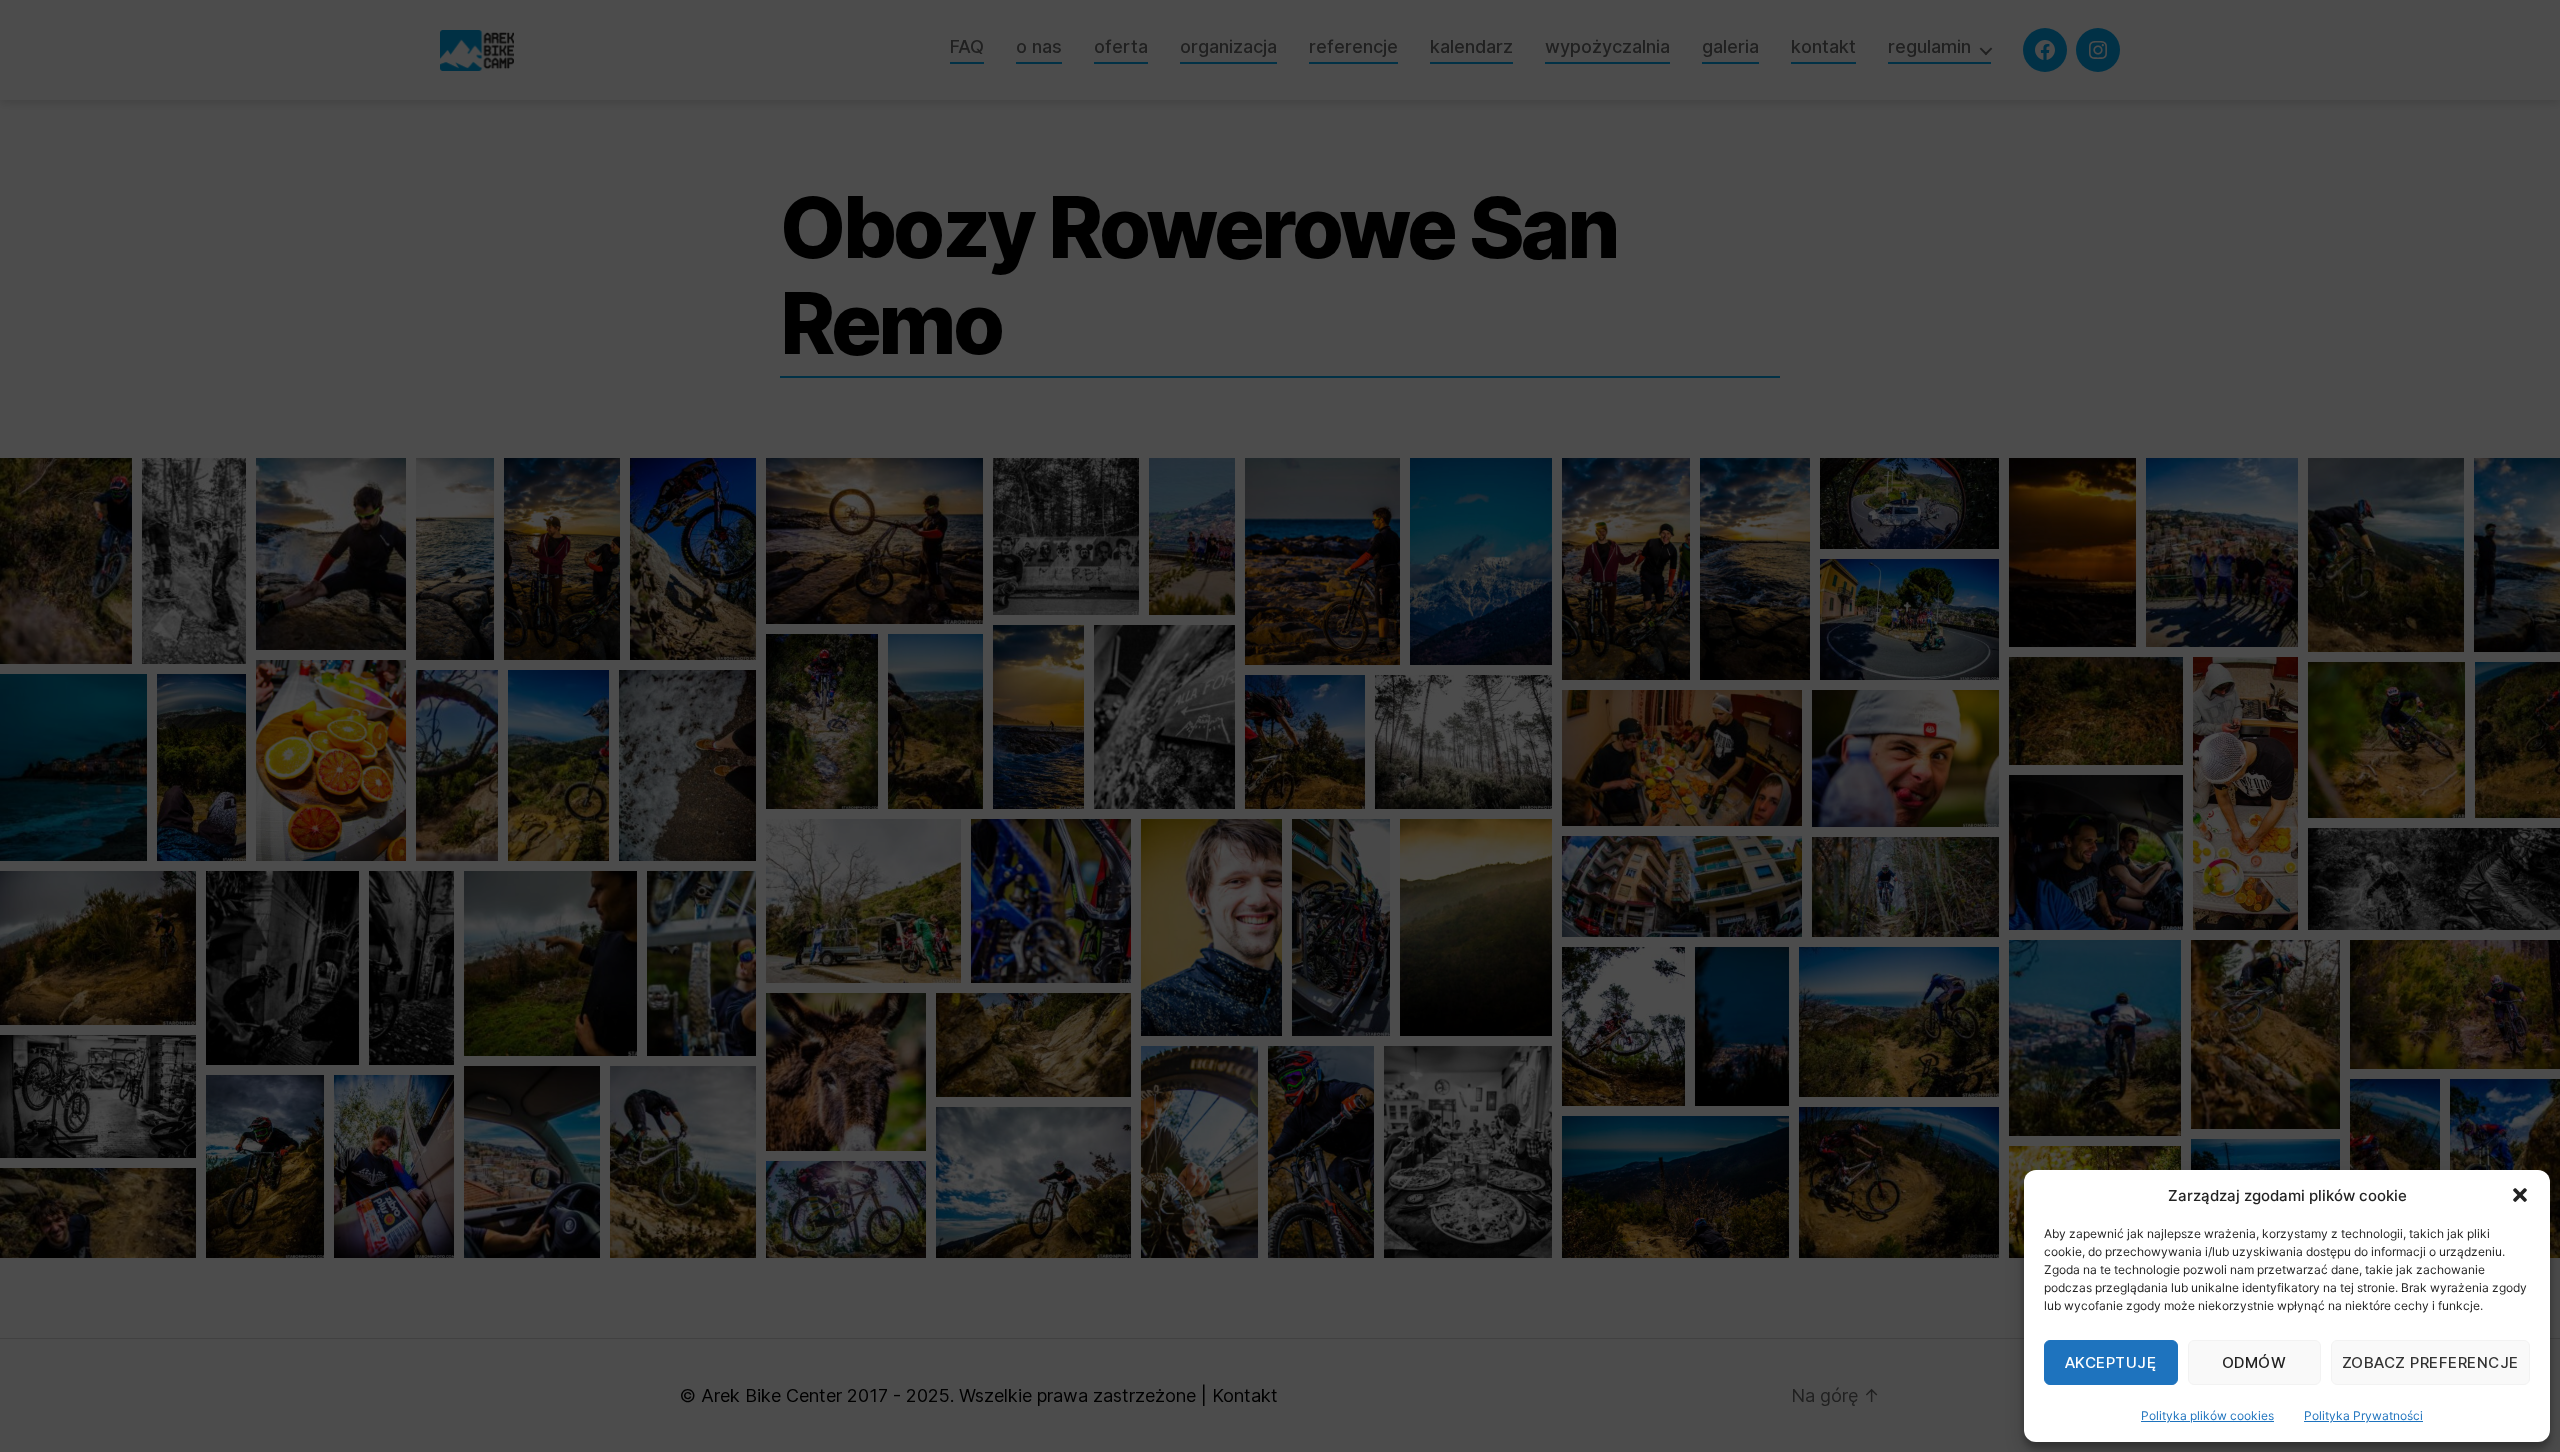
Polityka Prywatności (2363, 1415)
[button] (2520, 1195)
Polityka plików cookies (2207, 1415)
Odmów (2254, 1362)
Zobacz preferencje (2430, 1362)
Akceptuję (2111, 1362)
